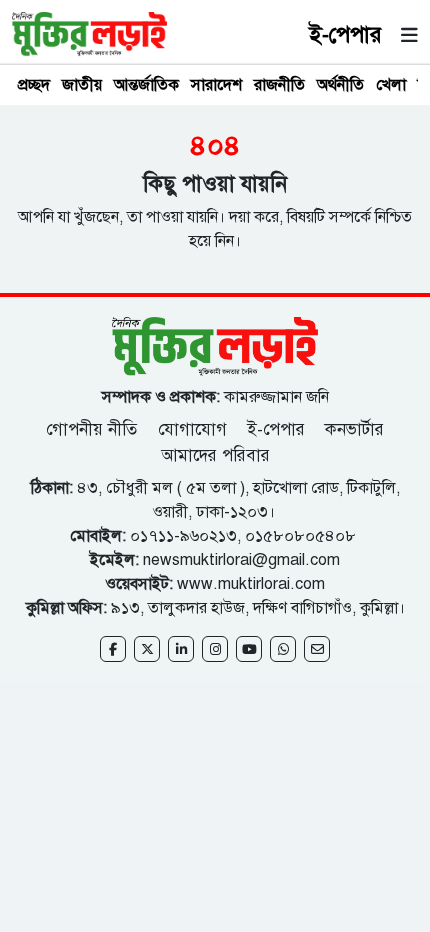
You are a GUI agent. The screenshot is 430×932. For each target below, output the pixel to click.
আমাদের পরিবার (215, 455)
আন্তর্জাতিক (146, 85)
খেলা (391, 85)
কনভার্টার (354, 429)
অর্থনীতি (340, 85)
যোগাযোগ (192, 429)
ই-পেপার (345, 34)
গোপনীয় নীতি (94, 429)
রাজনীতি (279, 85)
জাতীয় (82, 85)
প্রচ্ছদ (34, 85)
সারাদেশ (216, 85)
